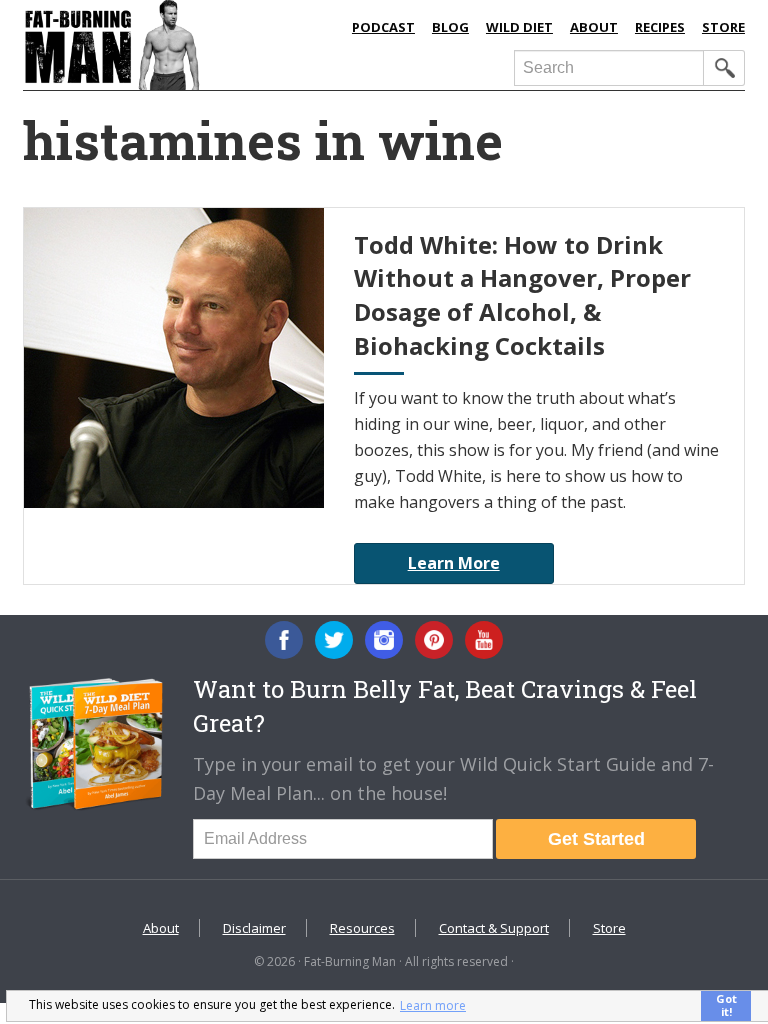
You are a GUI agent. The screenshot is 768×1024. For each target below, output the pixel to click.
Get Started (596, 839)
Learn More (454, 563)
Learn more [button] (433, 1005)
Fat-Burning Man (178, 45)
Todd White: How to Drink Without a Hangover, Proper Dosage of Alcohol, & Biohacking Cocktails (522, 295)
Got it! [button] (726, 1005)
